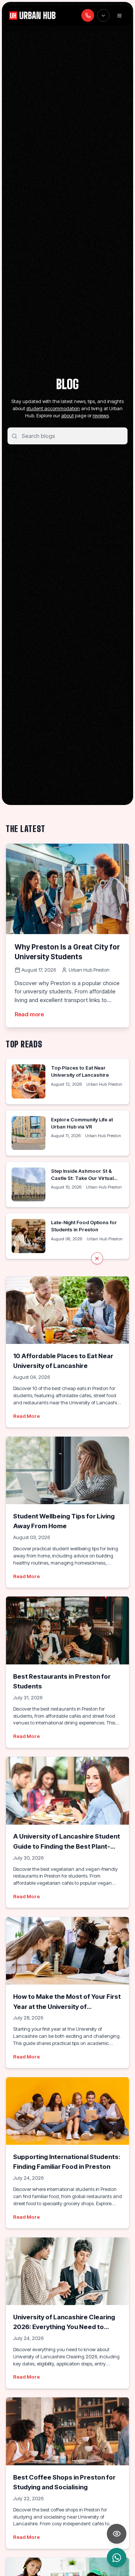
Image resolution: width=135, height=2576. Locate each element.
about (67, 415)
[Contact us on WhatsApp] (117, 2558)
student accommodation (53, 408)
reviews (101, 415)
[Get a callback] (88, 15)
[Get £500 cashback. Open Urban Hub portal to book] (67, 1288)
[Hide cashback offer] (97, 1258)
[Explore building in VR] (117, 2534)
